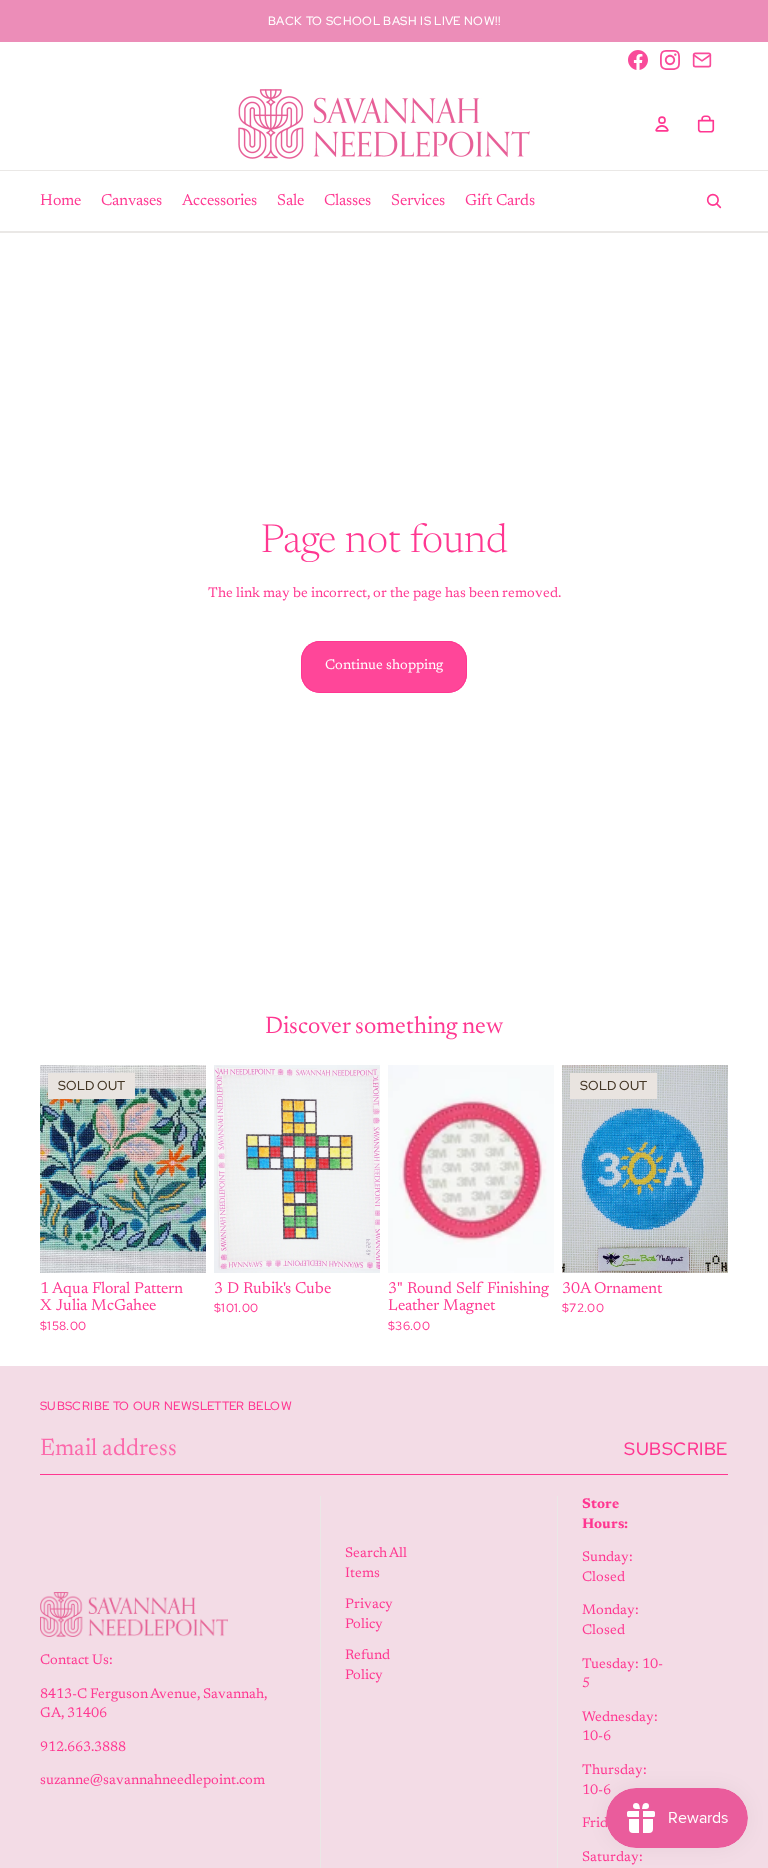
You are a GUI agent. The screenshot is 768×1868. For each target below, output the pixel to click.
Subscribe (676, 1448)
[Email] (702, 60)
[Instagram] (670, 60)
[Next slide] (532, 1168)
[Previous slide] (410, 1168)
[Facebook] (638, 60)
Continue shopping (384, 666)
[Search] (714, 201)
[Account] (662, 124)
